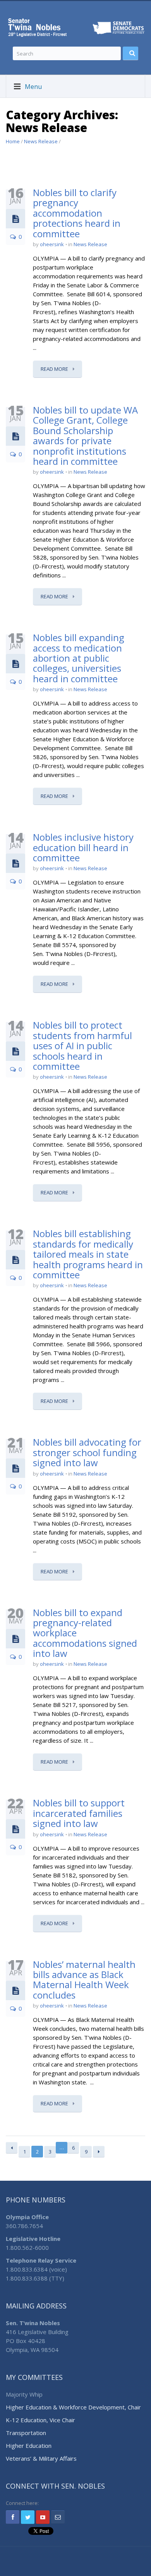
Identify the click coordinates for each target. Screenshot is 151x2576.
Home (13, 141)
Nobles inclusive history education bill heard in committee (83, 847)
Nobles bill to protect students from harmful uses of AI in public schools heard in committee (82, 1046)
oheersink (52, 244)
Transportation (26, 2433)
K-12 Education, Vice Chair (40, 2420)
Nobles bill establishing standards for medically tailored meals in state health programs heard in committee (88, 1254)
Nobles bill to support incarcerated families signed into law (79, 1813)
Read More (55, 369)
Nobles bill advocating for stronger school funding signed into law (87, 1452)
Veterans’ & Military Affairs (41, 2458)
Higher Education (29, 2446)
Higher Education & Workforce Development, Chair (73, 2407)
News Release (41, 141)
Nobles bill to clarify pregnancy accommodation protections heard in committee (77, 213)
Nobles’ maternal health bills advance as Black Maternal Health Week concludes (84, 1980)
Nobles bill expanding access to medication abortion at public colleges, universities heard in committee (79, 658)
